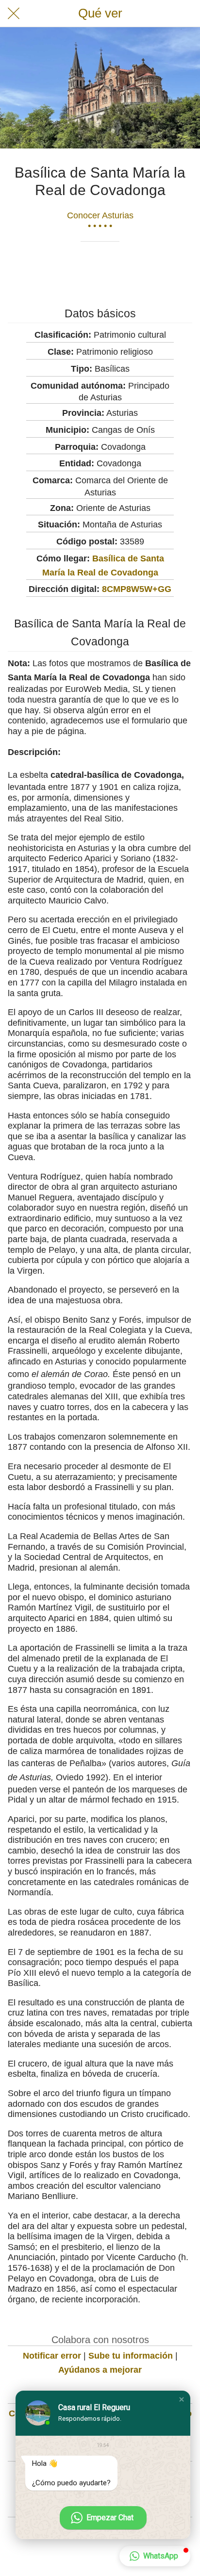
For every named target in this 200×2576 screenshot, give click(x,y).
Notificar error (52, 2356)
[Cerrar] (14, 14)
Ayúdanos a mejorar (100, 2370)
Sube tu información (131, 2356)
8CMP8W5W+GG (137, 589)
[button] (182, 2399)
